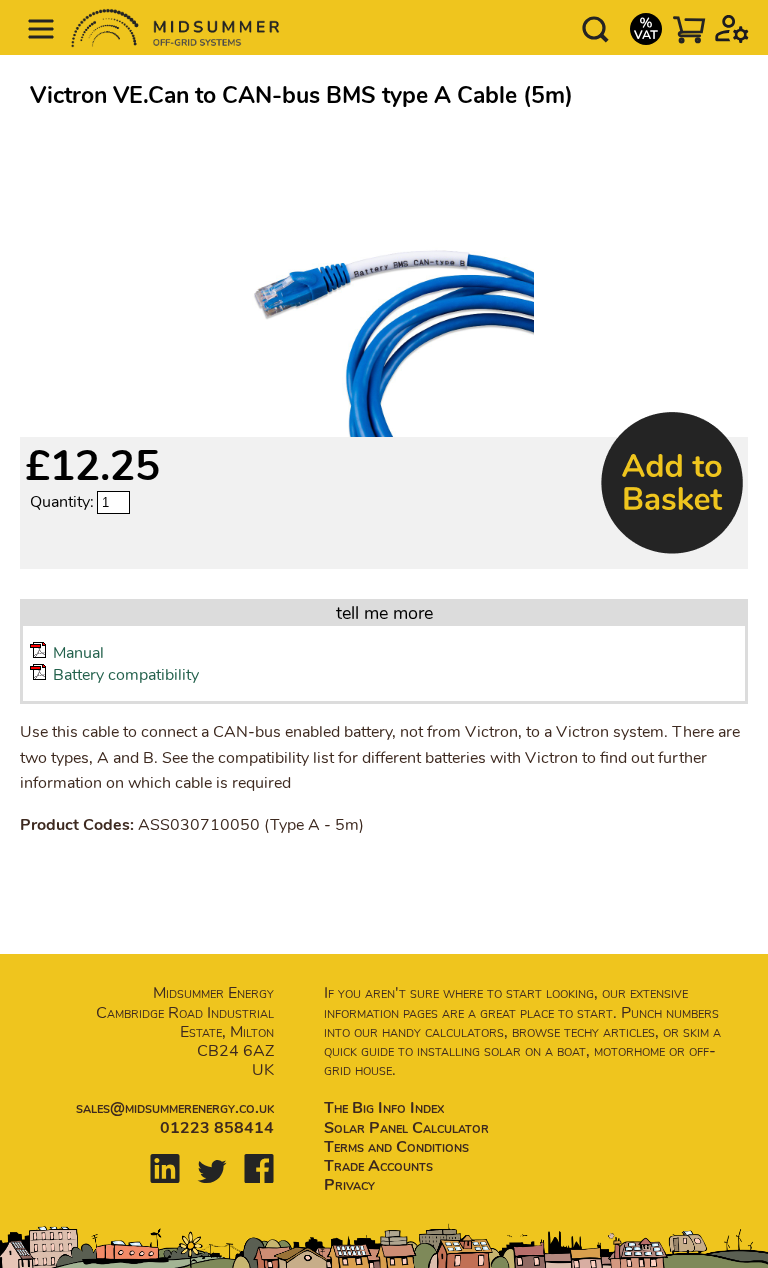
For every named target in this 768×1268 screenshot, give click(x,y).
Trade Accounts (378, 1166)
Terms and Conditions (396, 1147)
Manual (78, 653)
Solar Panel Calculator (406, 1128)
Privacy (349, 1185)
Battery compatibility (126, 675)
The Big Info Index (384, 1108)
